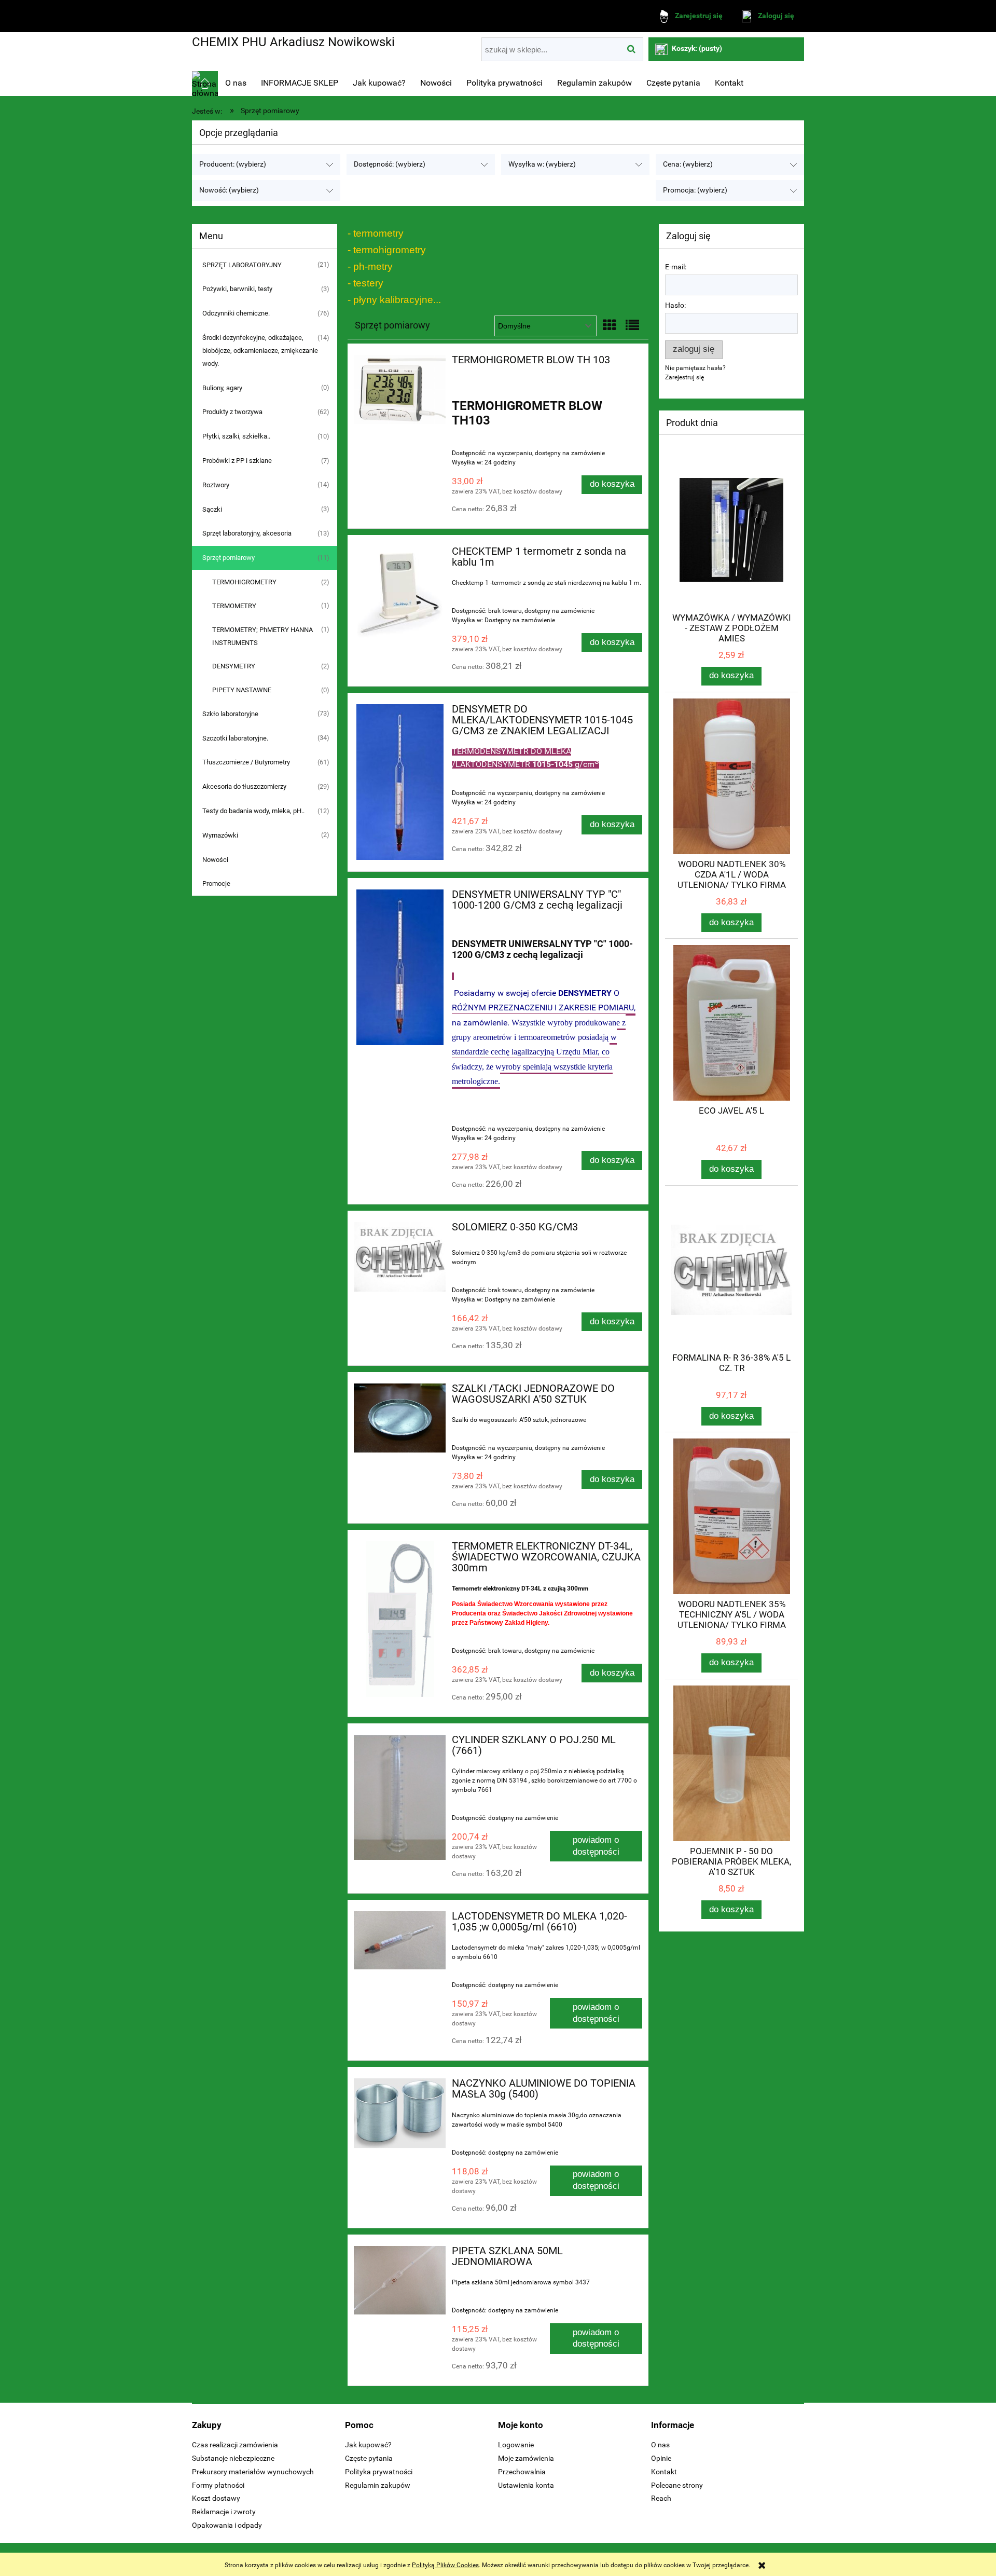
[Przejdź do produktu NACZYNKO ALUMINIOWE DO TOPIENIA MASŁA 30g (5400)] (400, 2114)
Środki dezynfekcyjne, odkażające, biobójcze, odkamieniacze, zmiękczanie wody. (260, 351)
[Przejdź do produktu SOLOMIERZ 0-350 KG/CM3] (400, 1257)
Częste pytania (369, 2458)
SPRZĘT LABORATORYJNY (242, 265)
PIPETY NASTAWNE (242, 690)
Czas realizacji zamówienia (235, 2445)
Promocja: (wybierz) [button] (695, 190)
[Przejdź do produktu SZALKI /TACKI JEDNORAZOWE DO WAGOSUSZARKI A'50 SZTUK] (400, 1418)
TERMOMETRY (234, 606)
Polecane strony (677, 2485)
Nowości (215, 860)
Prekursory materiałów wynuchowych (253, 2472)
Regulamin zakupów (378, 2485)
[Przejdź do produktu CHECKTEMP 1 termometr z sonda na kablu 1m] (400, 592)
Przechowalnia (522, 2472)
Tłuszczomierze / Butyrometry (246, 762)
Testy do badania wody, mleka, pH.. (253, 811)
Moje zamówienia (526, 2458)
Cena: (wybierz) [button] (688, 164)
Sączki (212, 509)
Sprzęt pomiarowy (229, 558)
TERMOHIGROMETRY (244, 582)
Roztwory (216, 485)
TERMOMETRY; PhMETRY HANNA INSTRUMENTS (262, 636)
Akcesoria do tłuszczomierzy (244, 786)
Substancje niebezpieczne (233, 2458)
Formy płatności (218, 2485)
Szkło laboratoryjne (230, 714)
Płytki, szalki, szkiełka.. (236, 436)
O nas (660, 2445)
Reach (661, 2498)
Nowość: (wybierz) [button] (229, 190)
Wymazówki (220, 835)
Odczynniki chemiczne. (236, 313)
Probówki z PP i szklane (237, 461)
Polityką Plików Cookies (445, 2565)
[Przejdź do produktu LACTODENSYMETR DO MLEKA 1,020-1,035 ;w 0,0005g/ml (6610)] (400, 1940)
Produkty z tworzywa (232, 412)
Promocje (216, 883)
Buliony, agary (222, 388)
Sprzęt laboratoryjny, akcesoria (247, 533)
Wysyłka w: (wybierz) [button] (542, 164)
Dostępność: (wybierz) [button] (390, 164)
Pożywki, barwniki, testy (237, 289)
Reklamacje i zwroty (224, 2512)
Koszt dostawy (216, 2498)
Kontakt (664, 2472)
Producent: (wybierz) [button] (233, 164)
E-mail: (676, 267)
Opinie (661, 2458)
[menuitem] (236, 83)
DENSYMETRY (234, 666)
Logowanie (516, 2445)
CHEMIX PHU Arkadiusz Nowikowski (293, 42)
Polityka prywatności (379, 2472)
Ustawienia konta (526, 2485)
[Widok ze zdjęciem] (610, 325)
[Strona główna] (205, 84)
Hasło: (675, 305)
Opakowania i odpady (227, 2525)
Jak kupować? (368, 2445)
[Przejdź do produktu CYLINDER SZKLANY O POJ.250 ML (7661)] (400, 1797)
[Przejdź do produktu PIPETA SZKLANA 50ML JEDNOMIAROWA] (400, 2280)
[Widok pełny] (632, 325)
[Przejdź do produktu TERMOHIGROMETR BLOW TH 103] (400, 389)
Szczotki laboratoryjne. (235, 738)
